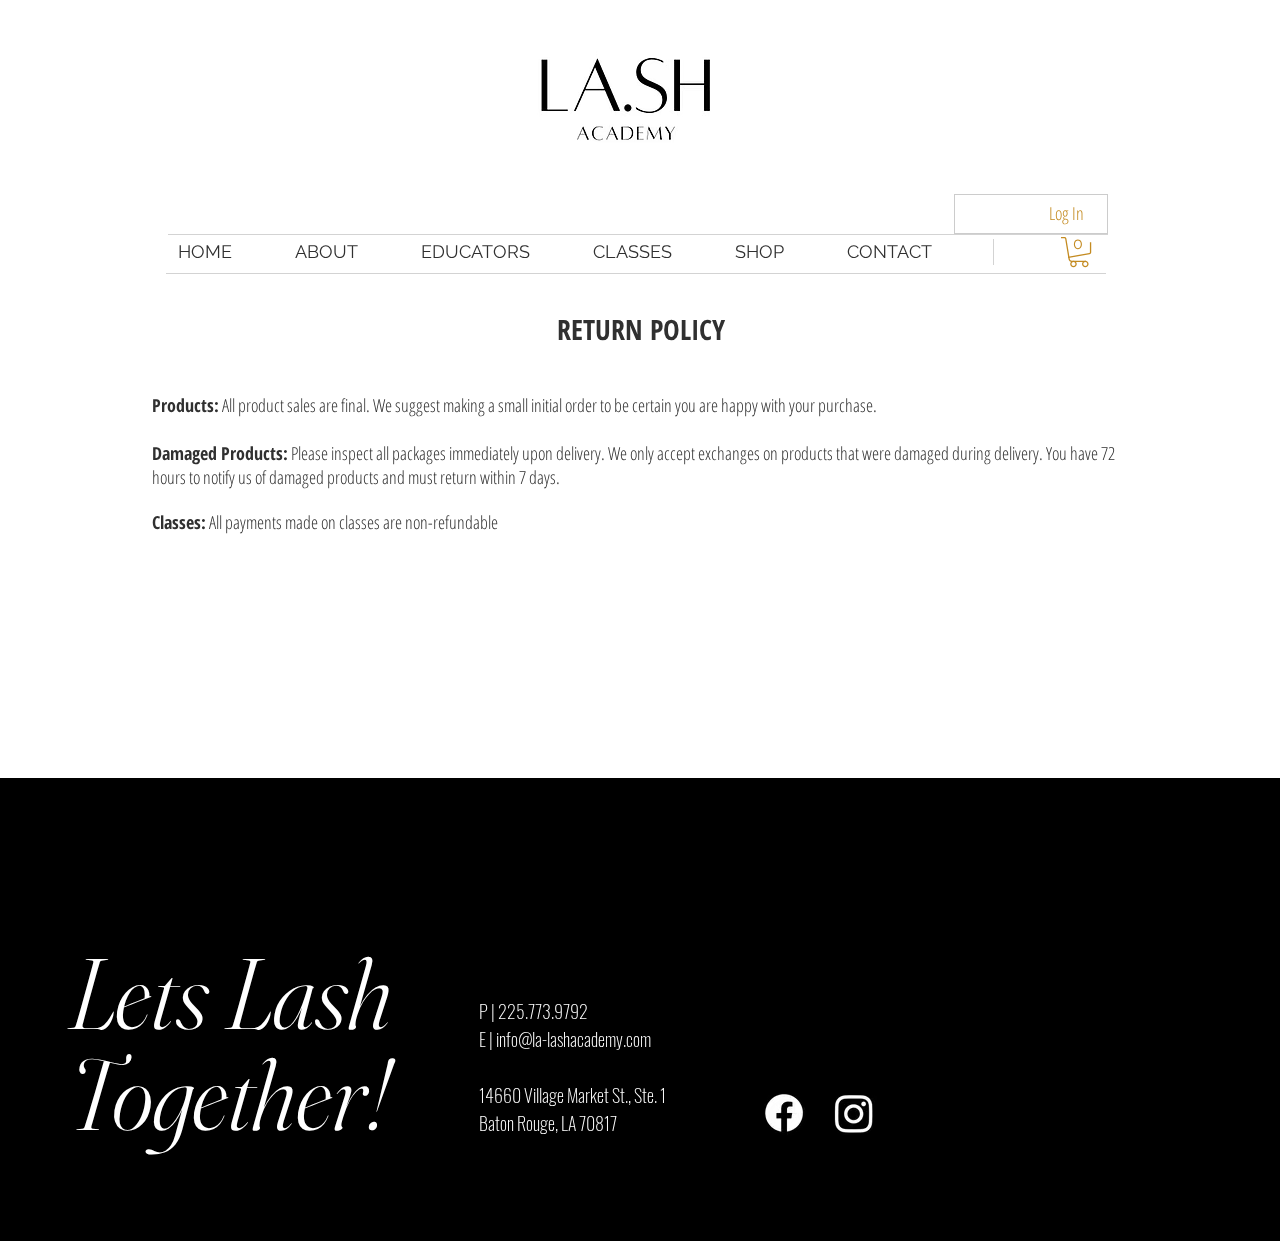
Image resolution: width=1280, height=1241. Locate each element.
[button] (1079, 252)
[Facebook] (784, 1113)
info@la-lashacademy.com (573, 1039)
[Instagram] (854, 1113)
